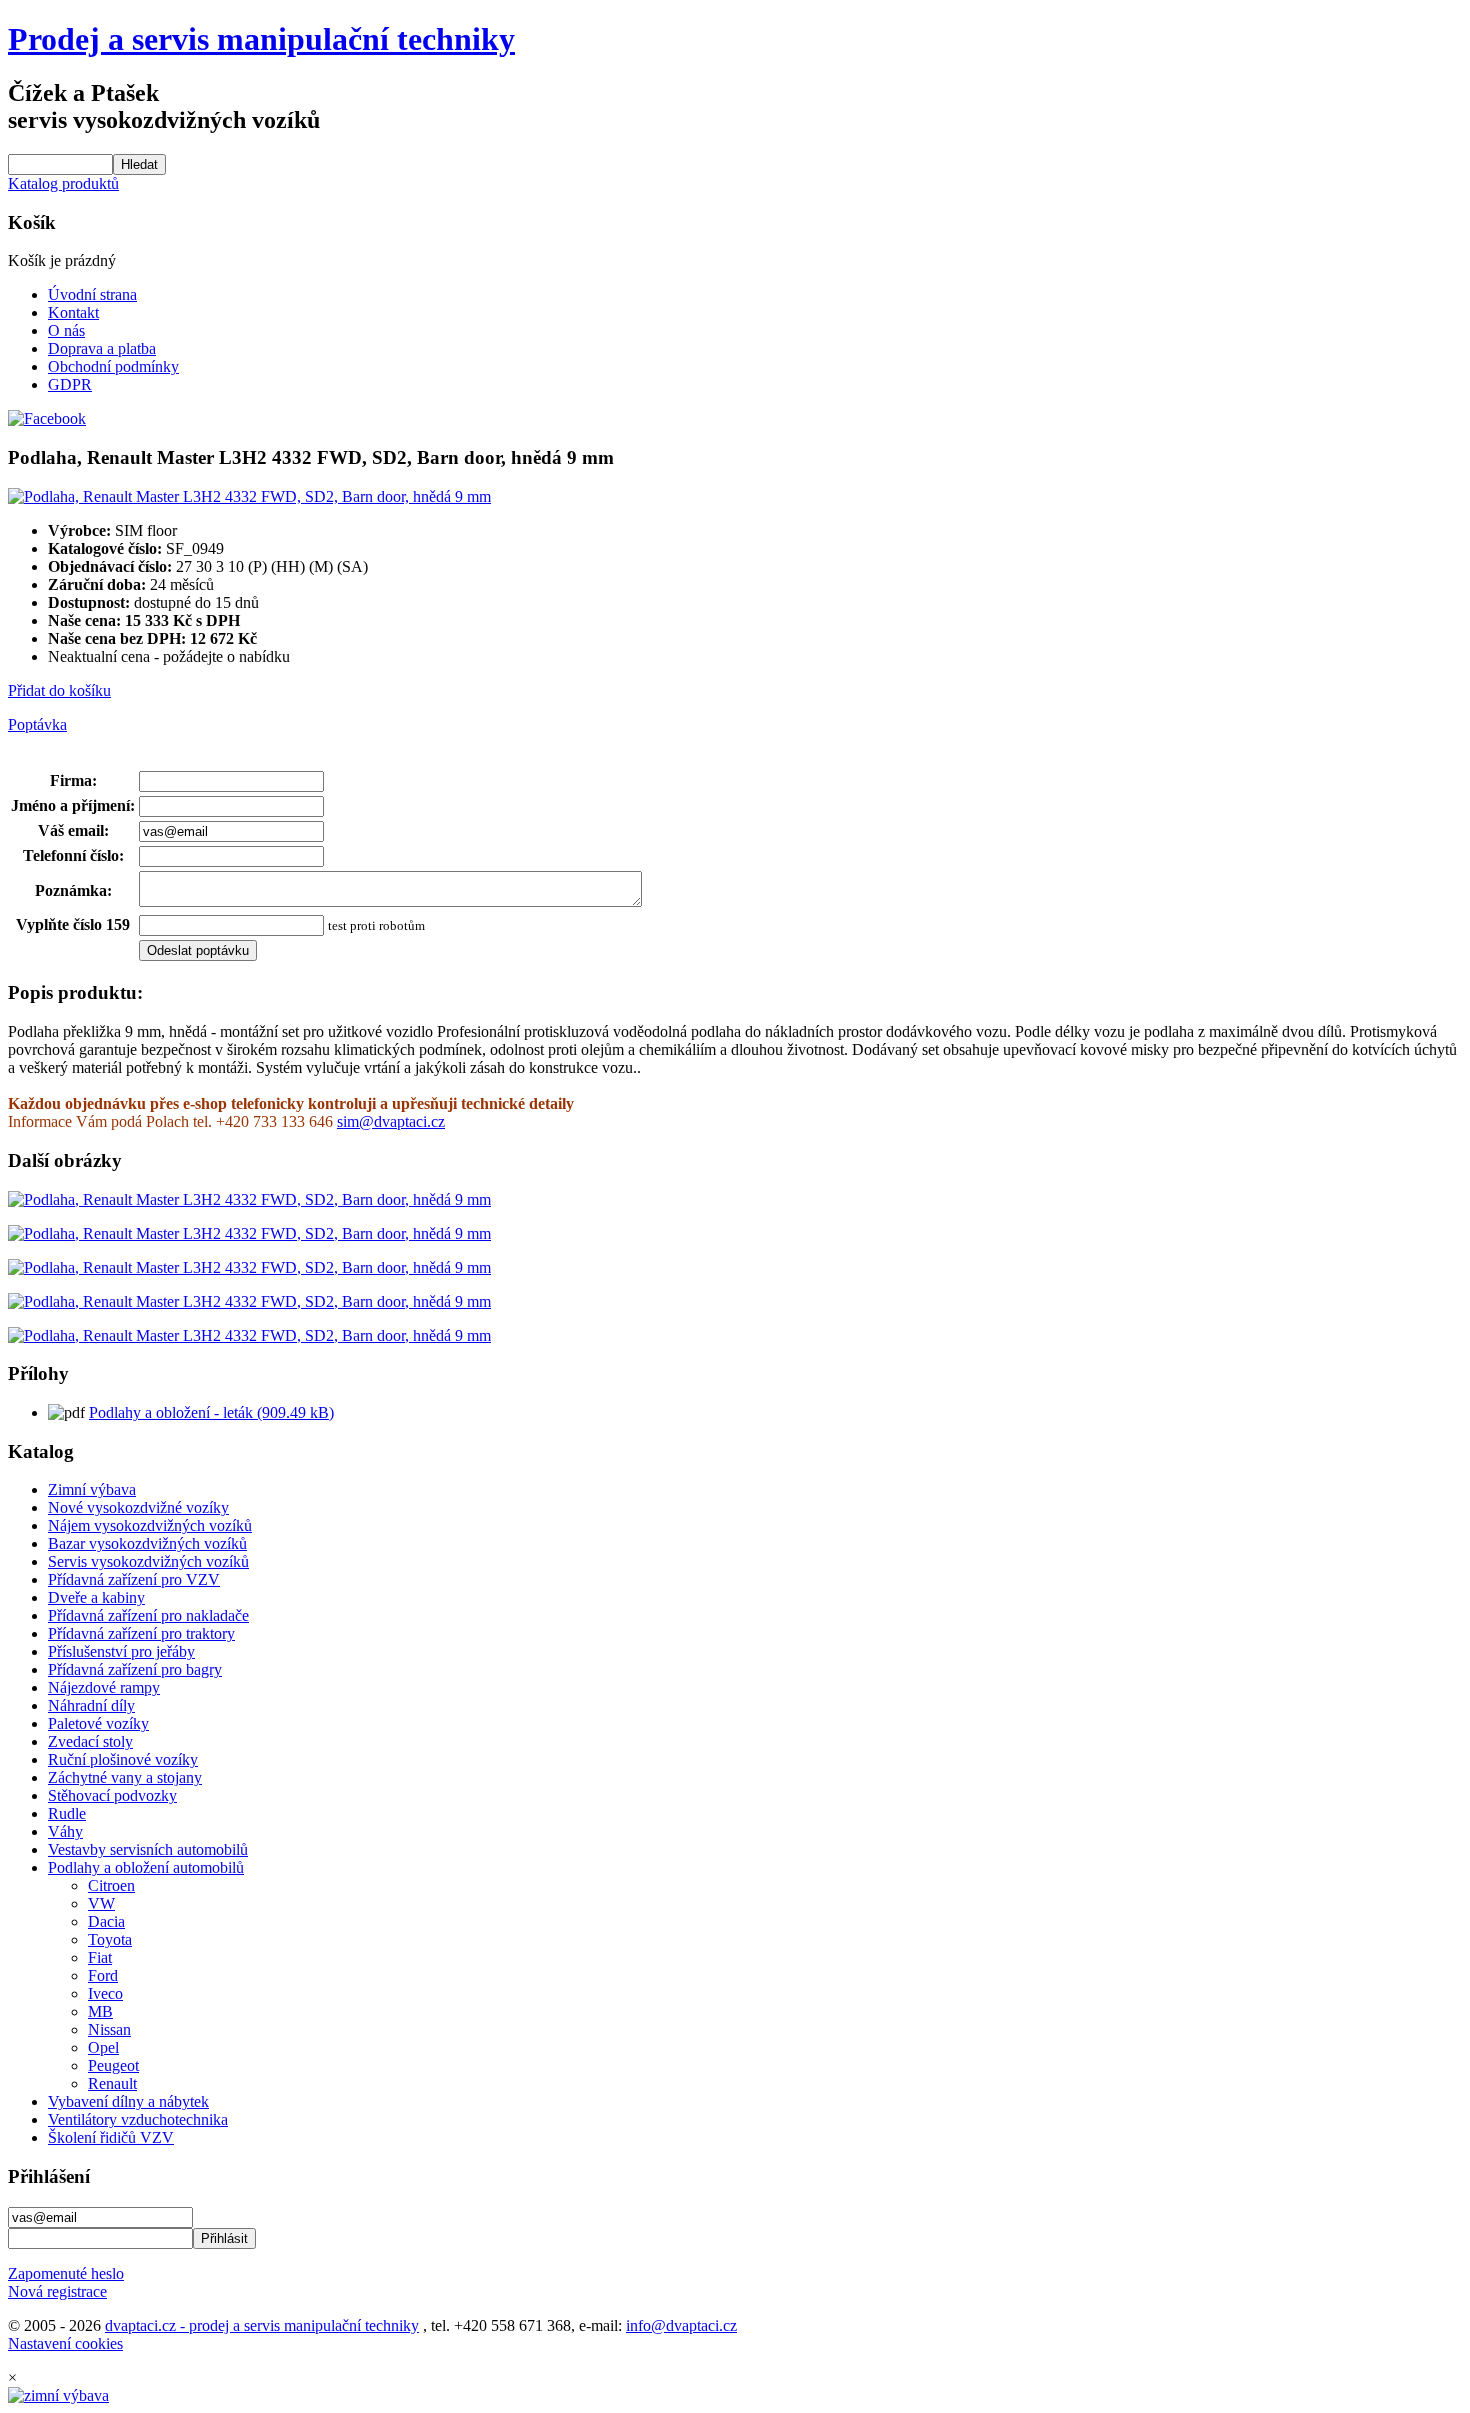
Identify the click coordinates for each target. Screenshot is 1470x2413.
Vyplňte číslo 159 (73, 924)
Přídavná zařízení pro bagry (135, 1669)
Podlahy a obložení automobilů (146, 1867)
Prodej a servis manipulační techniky (261, 39)
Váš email (71, 830)
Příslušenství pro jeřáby (121, 1651)
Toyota (110, 1939)
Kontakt (73, 312)
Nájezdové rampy (104, 1687)
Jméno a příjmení (70, 805)
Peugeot (113, 2065)
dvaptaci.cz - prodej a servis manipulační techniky (262, 2325)
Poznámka (71, 890)
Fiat (100, 1957)
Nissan (109, 2029)
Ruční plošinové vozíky (123, 1759)
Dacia (106, 1921)
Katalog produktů (63, 183)
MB (100, 2011)
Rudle (67, 1813)
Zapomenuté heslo (66, 2273)
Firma (71, 780)
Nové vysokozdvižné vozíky (138, 1507)
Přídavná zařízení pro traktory (141, 1633)
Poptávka (37, 724)
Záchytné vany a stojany (125, 1777)
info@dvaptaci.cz (681, 2325)
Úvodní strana (92, 294)
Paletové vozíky (98, 1723)
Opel (103, 2047)
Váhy (65, 1831)
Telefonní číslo (71, 855)
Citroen (111, 1885)
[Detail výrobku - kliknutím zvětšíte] (249, 496)
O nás (66, 330)
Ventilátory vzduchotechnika (138, 2119)
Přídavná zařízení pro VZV (134, 1579)
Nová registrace (57, 2291)
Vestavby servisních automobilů (148, 1849)
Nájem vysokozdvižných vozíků (150, 1525)
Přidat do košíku (59, 690)
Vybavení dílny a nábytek (128, 2101)
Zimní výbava (92, 1489)
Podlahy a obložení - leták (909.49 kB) (211, 1412)
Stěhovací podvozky (112, 1795)
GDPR (70, 384)
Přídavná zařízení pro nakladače (148, 1615)
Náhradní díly (91, 1705)
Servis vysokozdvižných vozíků (148, 1561)
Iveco (105, 1993)
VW (101, 1903)
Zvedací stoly (90, 1741)
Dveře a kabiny (96, 1597)
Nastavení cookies (65, 2343)
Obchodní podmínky (113, 366)
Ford (103, 1975)
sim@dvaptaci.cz (391, 1121)
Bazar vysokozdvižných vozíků (147, 1543)
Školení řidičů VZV (111, 2137)
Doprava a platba (102, 348)
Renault (112, 2083)
